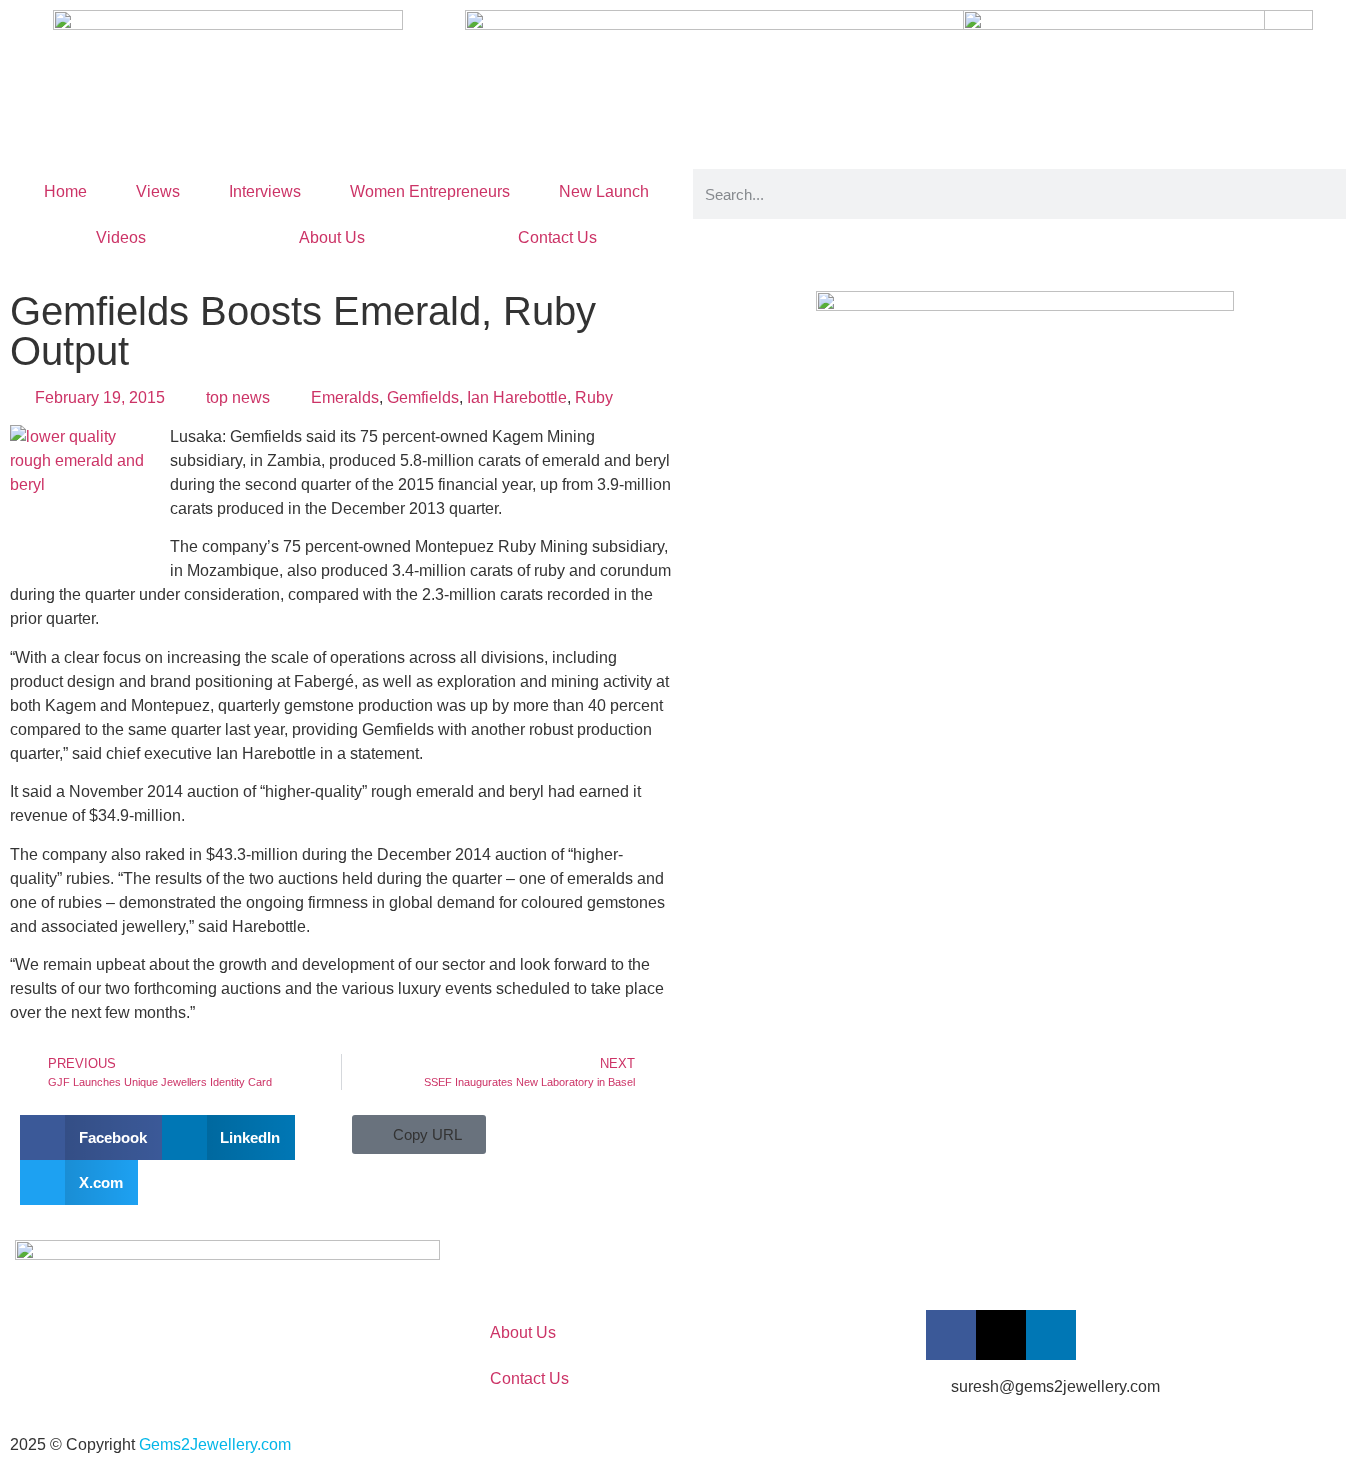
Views (158, 191)
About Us (332, 237)
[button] (91, 1137)
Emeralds (345, 397)
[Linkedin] (1051, 1335)
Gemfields (423, 397)
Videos (121, 237)
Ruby (594, 397)
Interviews (265, 191)
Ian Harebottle (517, 397)
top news (238, 397)
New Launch (604, 191)
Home (65, 191)
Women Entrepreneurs (430, 191)
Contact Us (557, 237)
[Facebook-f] (951, 1335)
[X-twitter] (1001, 1335)
